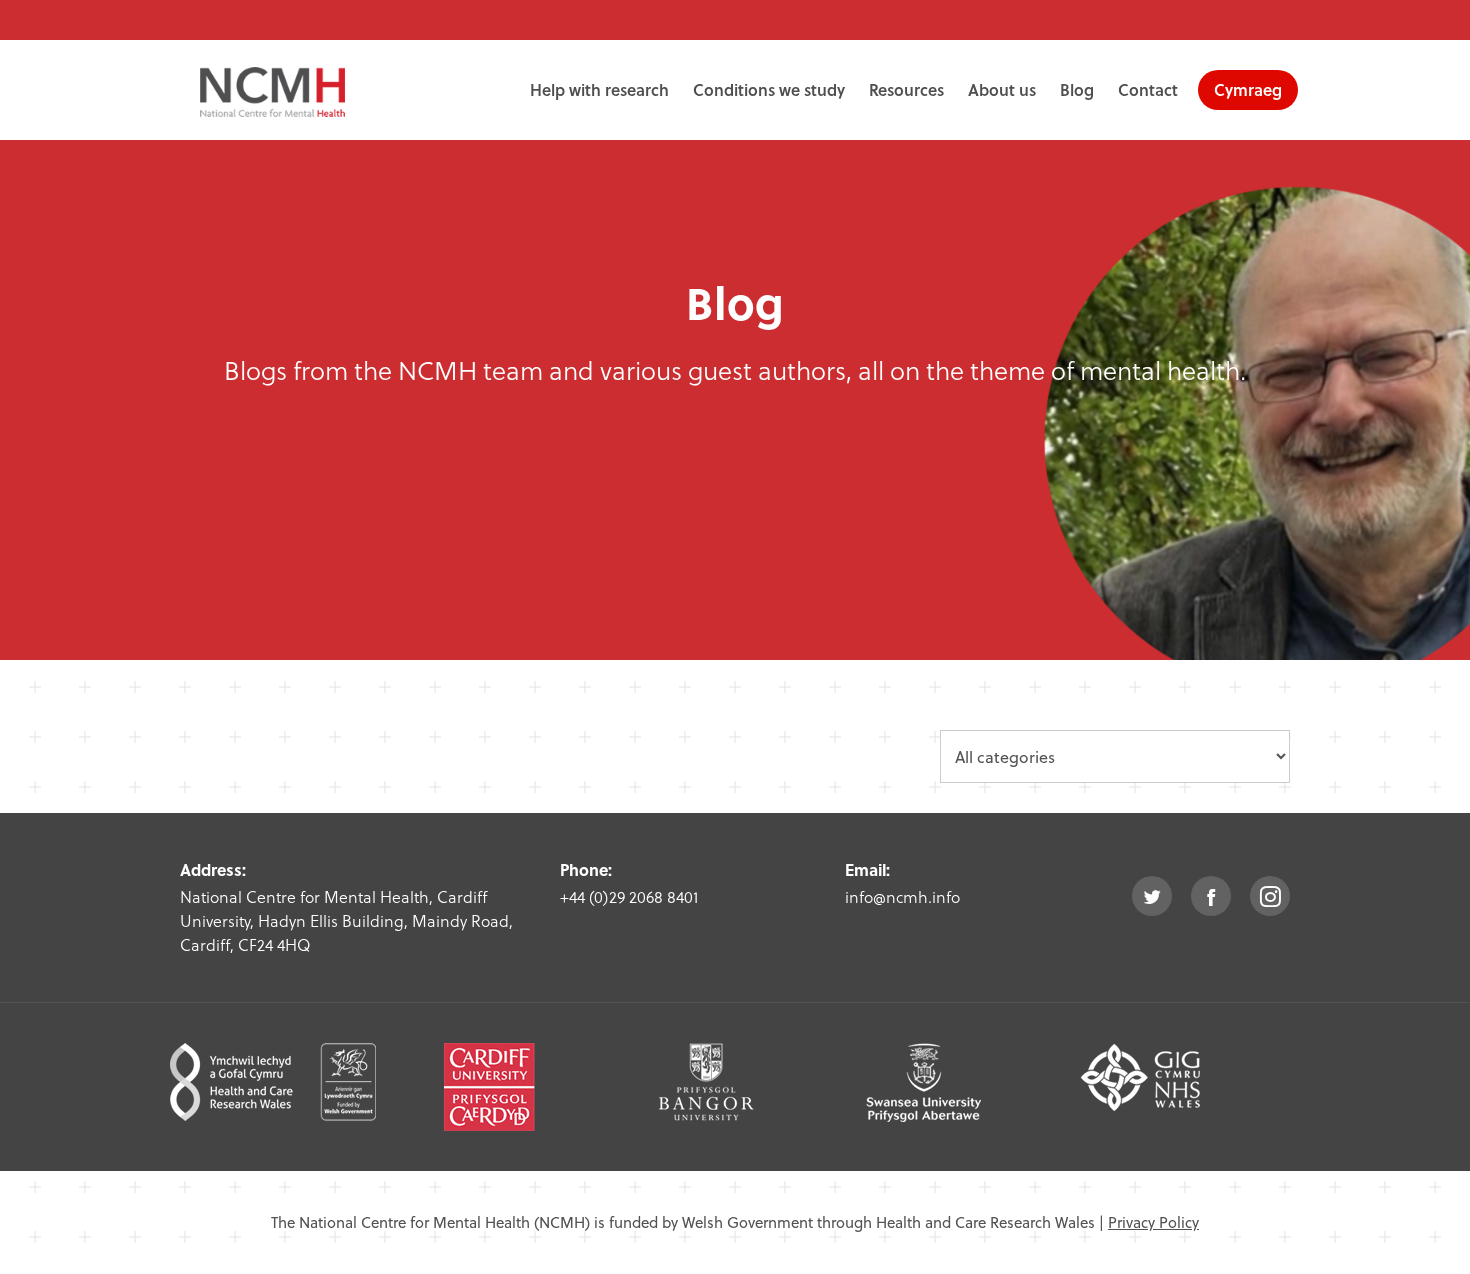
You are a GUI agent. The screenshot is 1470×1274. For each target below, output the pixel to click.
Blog (1077, 89)
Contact (1148, 89)
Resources (906, 89)
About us (1002, 89)
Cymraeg (1248, 89)
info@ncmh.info (902, 896)
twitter (1152, 896)
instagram (1270, 896)
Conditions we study (769, 89)
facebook (1211, 896)
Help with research (599, 89)
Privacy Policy (1153, 1222)
